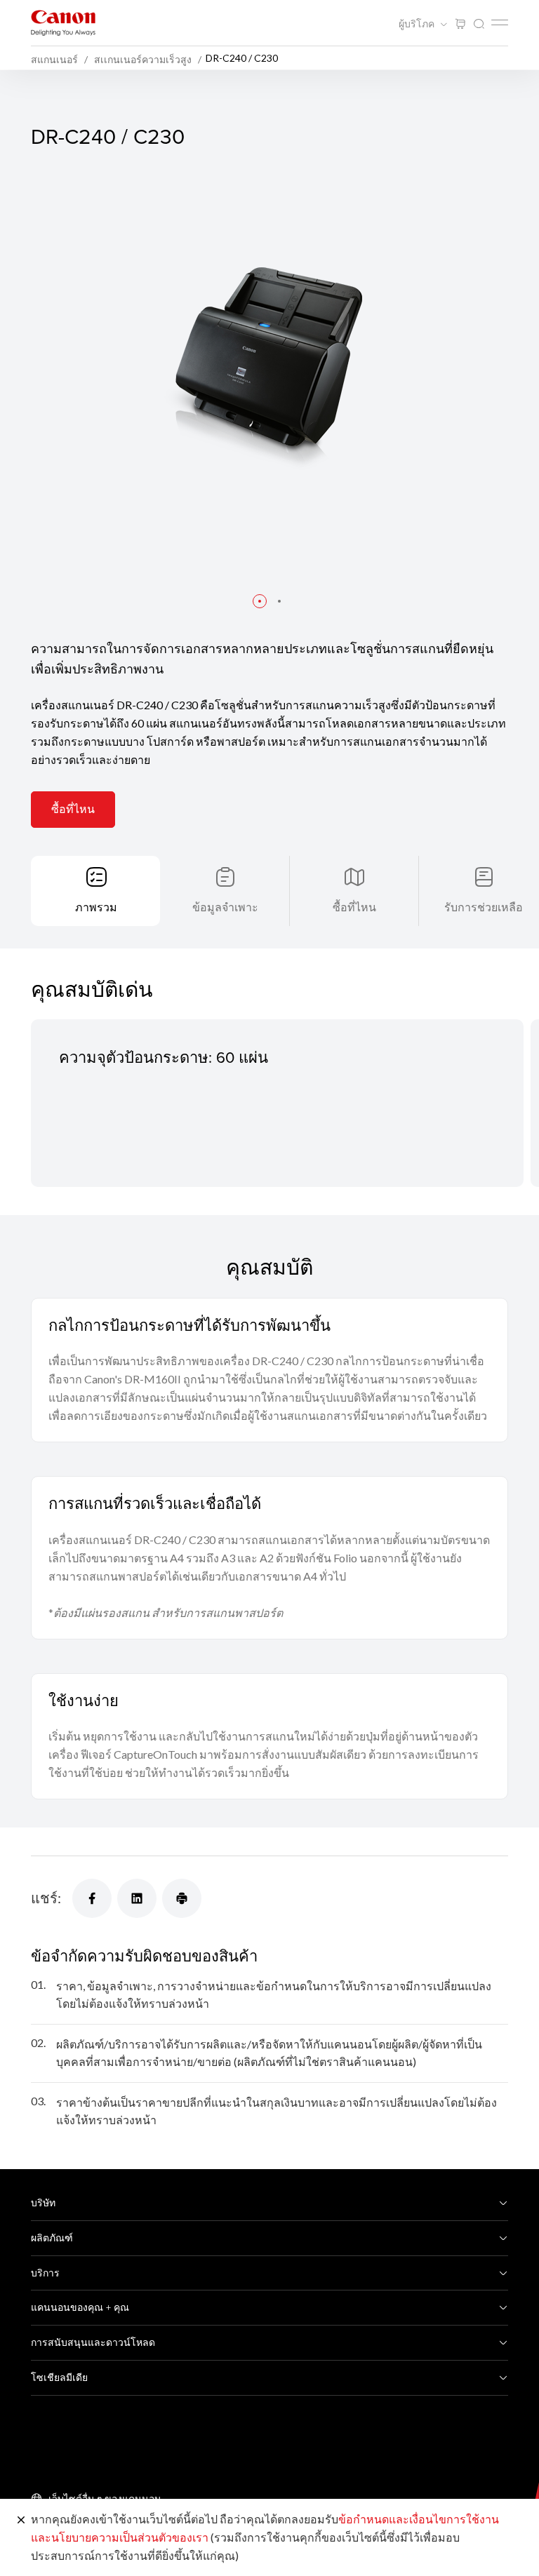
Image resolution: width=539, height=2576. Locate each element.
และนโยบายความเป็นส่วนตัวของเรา (120, 2537)
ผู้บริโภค (418, 24)
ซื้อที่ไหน (73, 809)
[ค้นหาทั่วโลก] (479, 24)
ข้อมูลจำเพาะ (225, 907)
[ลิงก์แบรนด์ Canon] (63, 23)
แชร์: (46, 1898)
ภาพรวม (96, 907)
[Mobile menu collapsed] (500, 22)
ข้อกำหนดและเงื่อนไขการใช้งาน (419, 2519)
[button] (260, 601)
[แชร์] (92, 1898)
